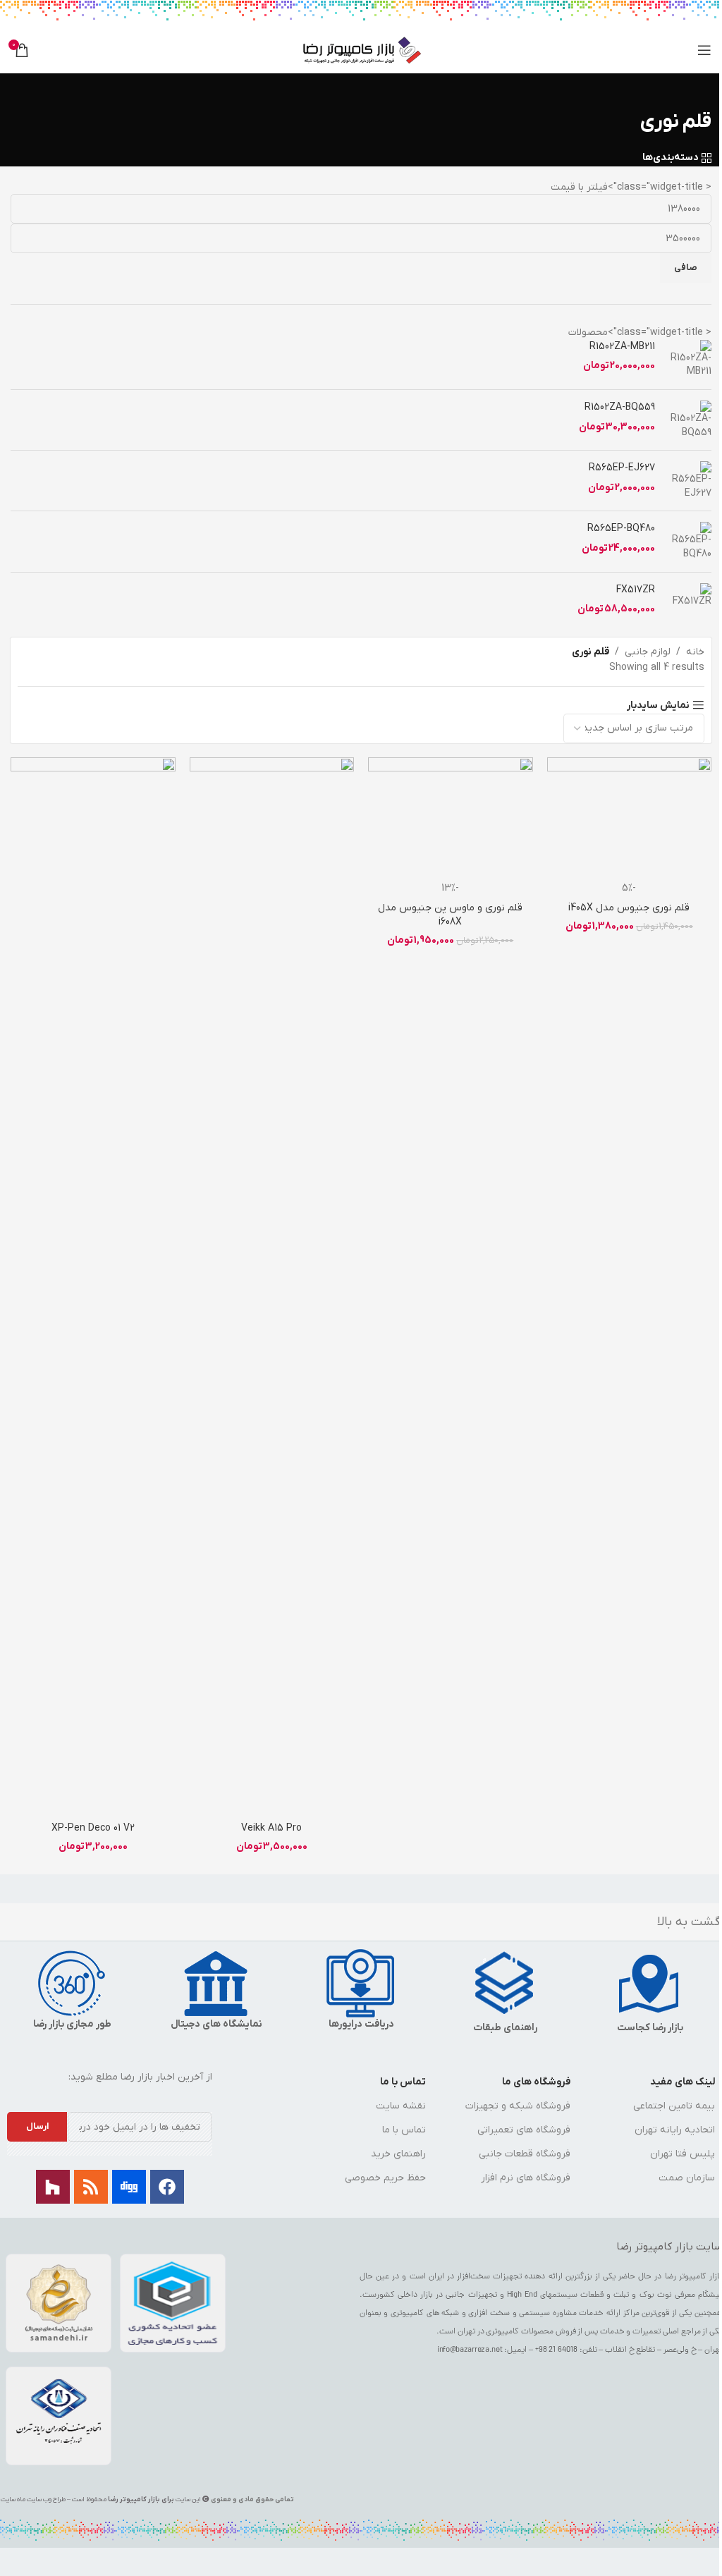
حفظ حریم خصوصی (385, 2178)
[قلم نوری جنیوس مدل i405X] (630, 819)
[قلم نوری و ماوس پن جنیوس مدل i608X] (451, 819)
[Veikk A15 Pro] (272, 1286)
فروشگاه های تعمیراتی (524, 2130)
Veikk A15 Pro (271, 1828)
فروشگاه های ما (536, 2082)
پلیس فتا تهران (683, 2154)
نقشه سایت (401, 2106)
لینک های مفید (683, 2082)
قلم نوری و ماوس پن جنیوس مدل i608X (450, 915)
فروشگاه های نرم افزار (526, 2178)
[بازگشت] (694, 91)
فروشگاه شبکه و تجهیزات (518, 2106)
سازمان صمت (687, 2178)
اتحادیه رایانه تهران (675, 2130)
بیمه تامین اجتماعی (674, 2106)
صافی (686, 268)
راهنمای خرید (398, 2154)
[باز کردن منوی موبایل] (704, 50)
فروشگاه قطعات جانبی (525, 2154)
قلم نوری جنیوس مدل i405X (629, 908)
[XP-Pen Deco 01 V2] (93, 1286)
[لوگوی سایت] (361, 50)
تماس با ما (403, 2082)
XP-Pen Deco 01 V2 (93, 1828)
